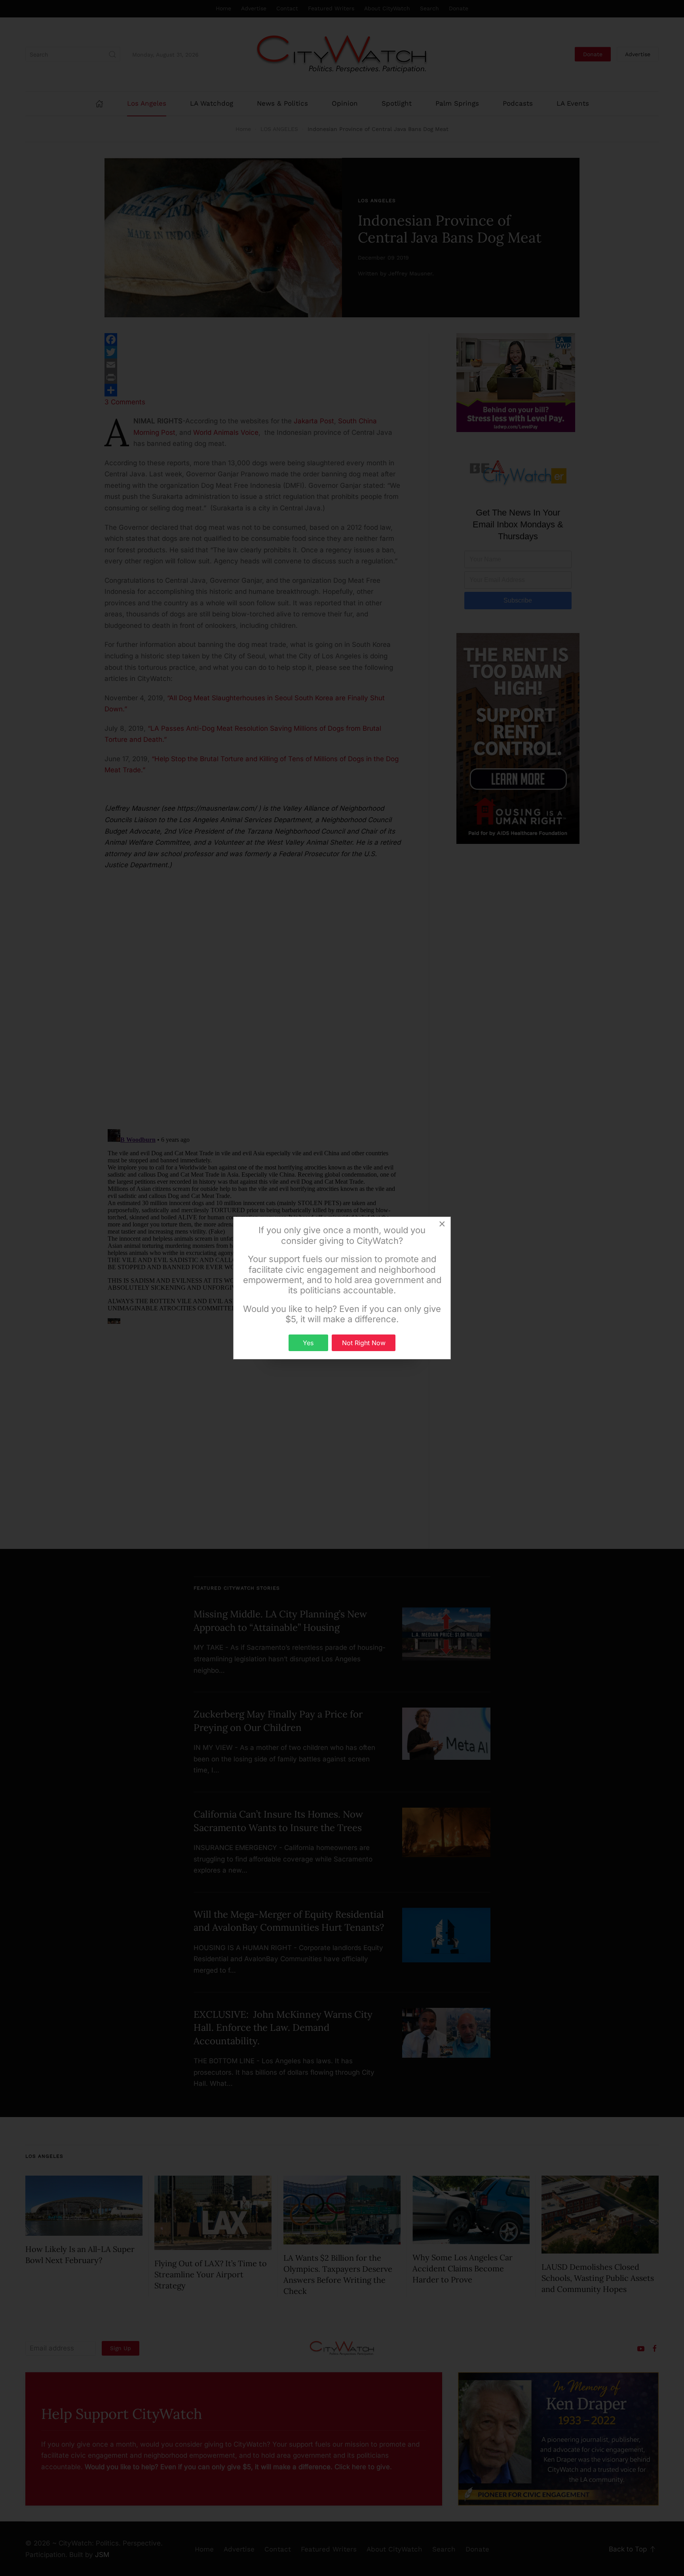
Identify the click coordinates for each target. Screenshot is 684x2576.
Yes (308, 1343)
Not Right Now (364, 1343)
